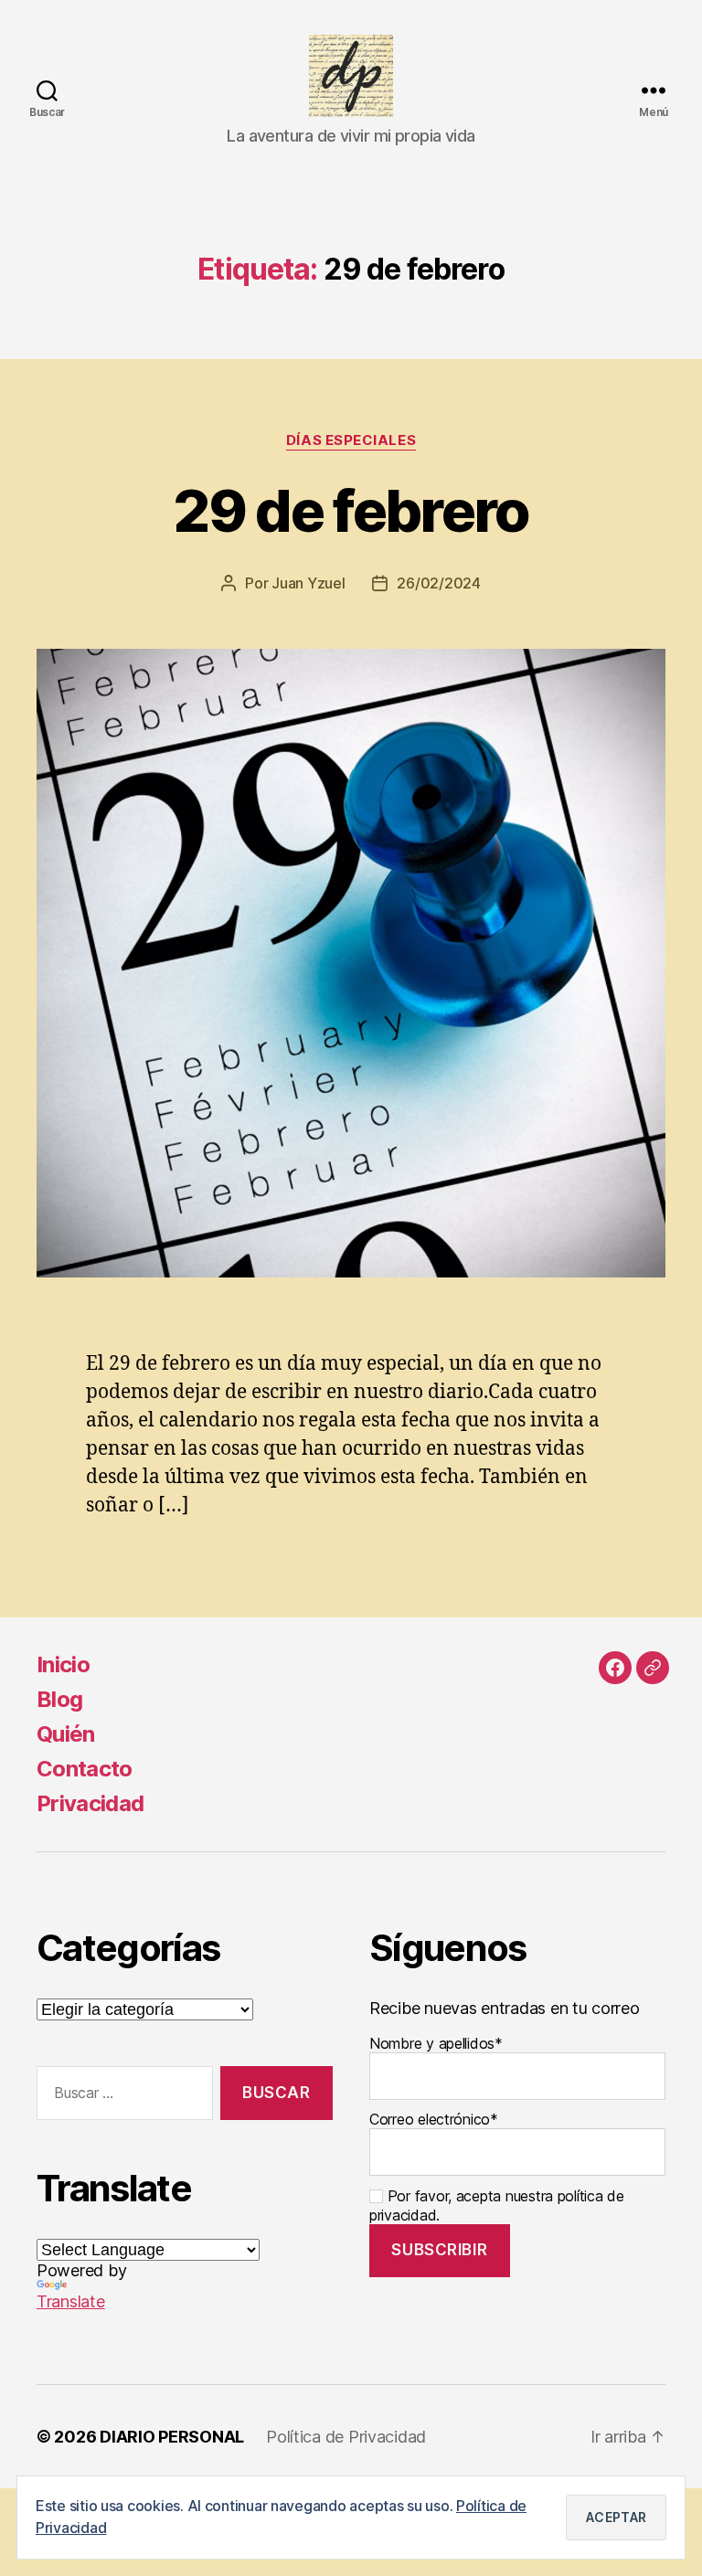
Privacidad (90, 1803)
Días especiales (351, 440)
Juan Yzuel (308, 583)
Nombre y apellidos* (436, 2043)
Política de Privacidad (346, 2437)
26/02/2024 (438, 583)
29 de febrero (351, 510)
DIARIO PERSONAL (172, 2437)
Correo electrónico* (434, 2119)
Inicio (63, 1664)
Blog (59, 1699)
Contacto (85, 1769)
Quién (66, 1734)
